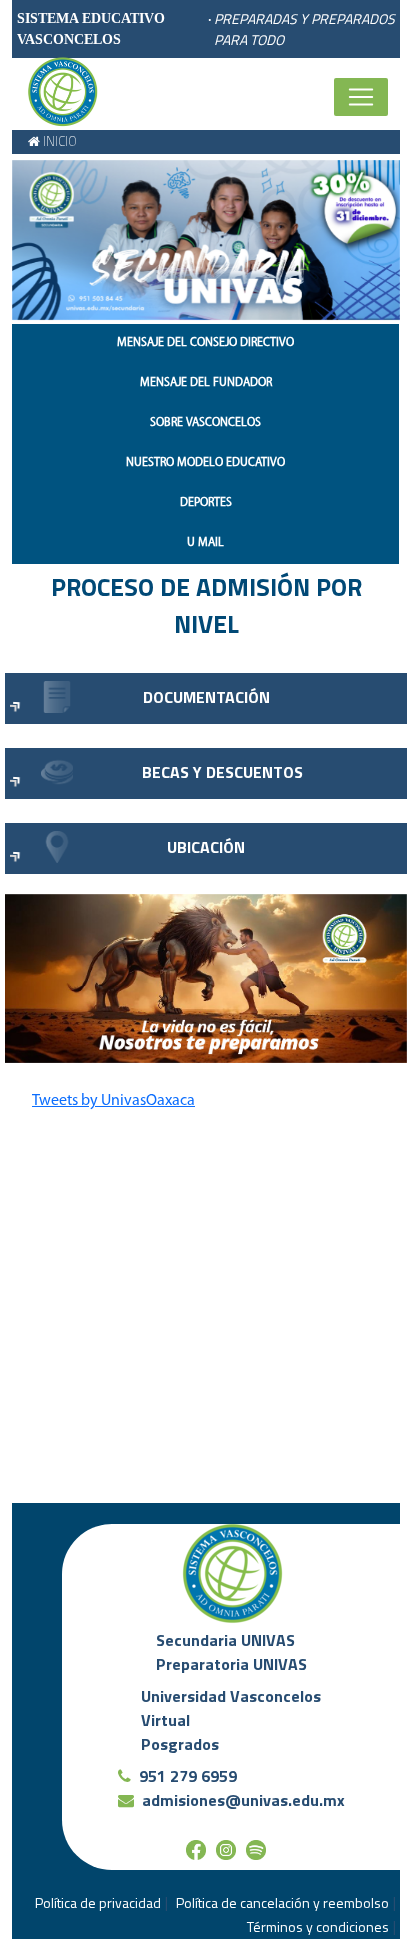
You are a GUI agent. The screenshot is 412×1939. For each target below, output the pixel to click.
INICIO (58, 141)
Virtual (165, 1720)
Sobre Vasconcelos (205, 423)
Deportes (206, 503)
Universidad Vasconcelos (231, 1696)
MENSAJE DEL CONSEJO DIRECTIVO (205, 343)
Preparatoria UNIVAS (231, 1664)
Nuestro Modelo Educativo (205, 463)
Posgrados (180, 1744)
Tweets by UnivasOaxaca (113, 1101)
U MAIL (205, 543)
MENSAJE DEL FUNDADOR (206, 383)
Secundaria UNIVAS (225, 1640)
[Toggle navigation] (361, 97)
